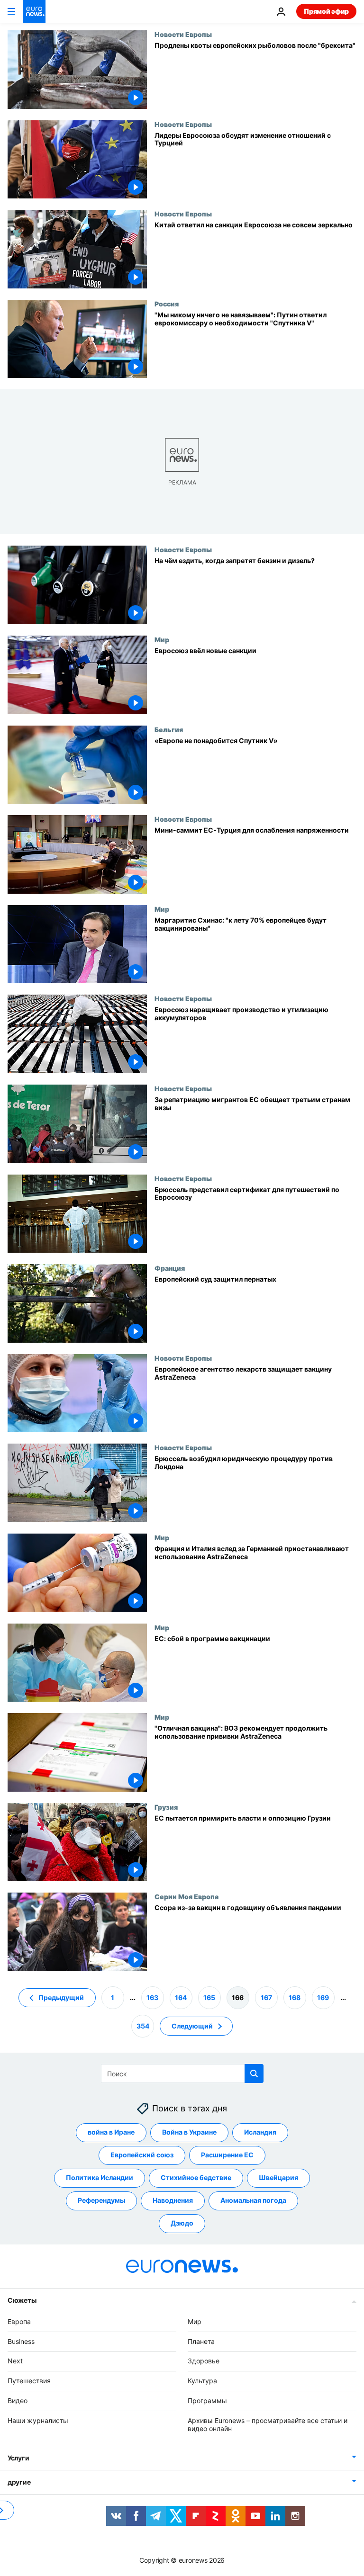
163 (152, 1997)
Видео (18, 2401)
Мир (162, 639)
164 (181, 1997)
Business (21, 2341)
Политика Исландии (100, 2177)
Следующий (192, 2025)
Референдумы (101, 2200)
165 (209, 1997)
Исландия (260, 2132)
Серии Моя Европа (187, 1896)
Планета (201, 2341)
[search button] (254, 2073)
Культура (202, 2381)
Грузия (166, 1807)
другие (19, 2482)
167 (266, 1997)
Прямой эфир (326, 11)
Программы (207, 2401)
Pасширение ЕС (227, 2155)
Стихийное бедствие (196, 2177)
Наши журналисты (38, 2420)
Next (15, 2361)
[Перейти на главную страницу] (34, 11)
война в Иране (111, 2132)
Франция (170, 1268)
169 (323, 1997)
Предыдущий (61, 1997)
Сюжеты (22, 2300)
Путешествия (29, 2381)
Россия (167, 304)
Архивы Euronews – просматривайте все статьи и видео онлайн (268, 2424)
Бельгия (169, 729)
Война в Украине (189, 2132)
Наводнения (173, 2200)
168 (295, 1997)
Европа (19, 2321)
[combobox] (182, 2073)
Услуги (18, 2458)
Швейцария (278, 2177)
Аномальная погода (253, 2200)
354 (143, 2025)
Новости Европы (183, 34)
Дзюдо (182, 2223)
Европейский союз (142, 2155)
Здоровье (204, 2361)
